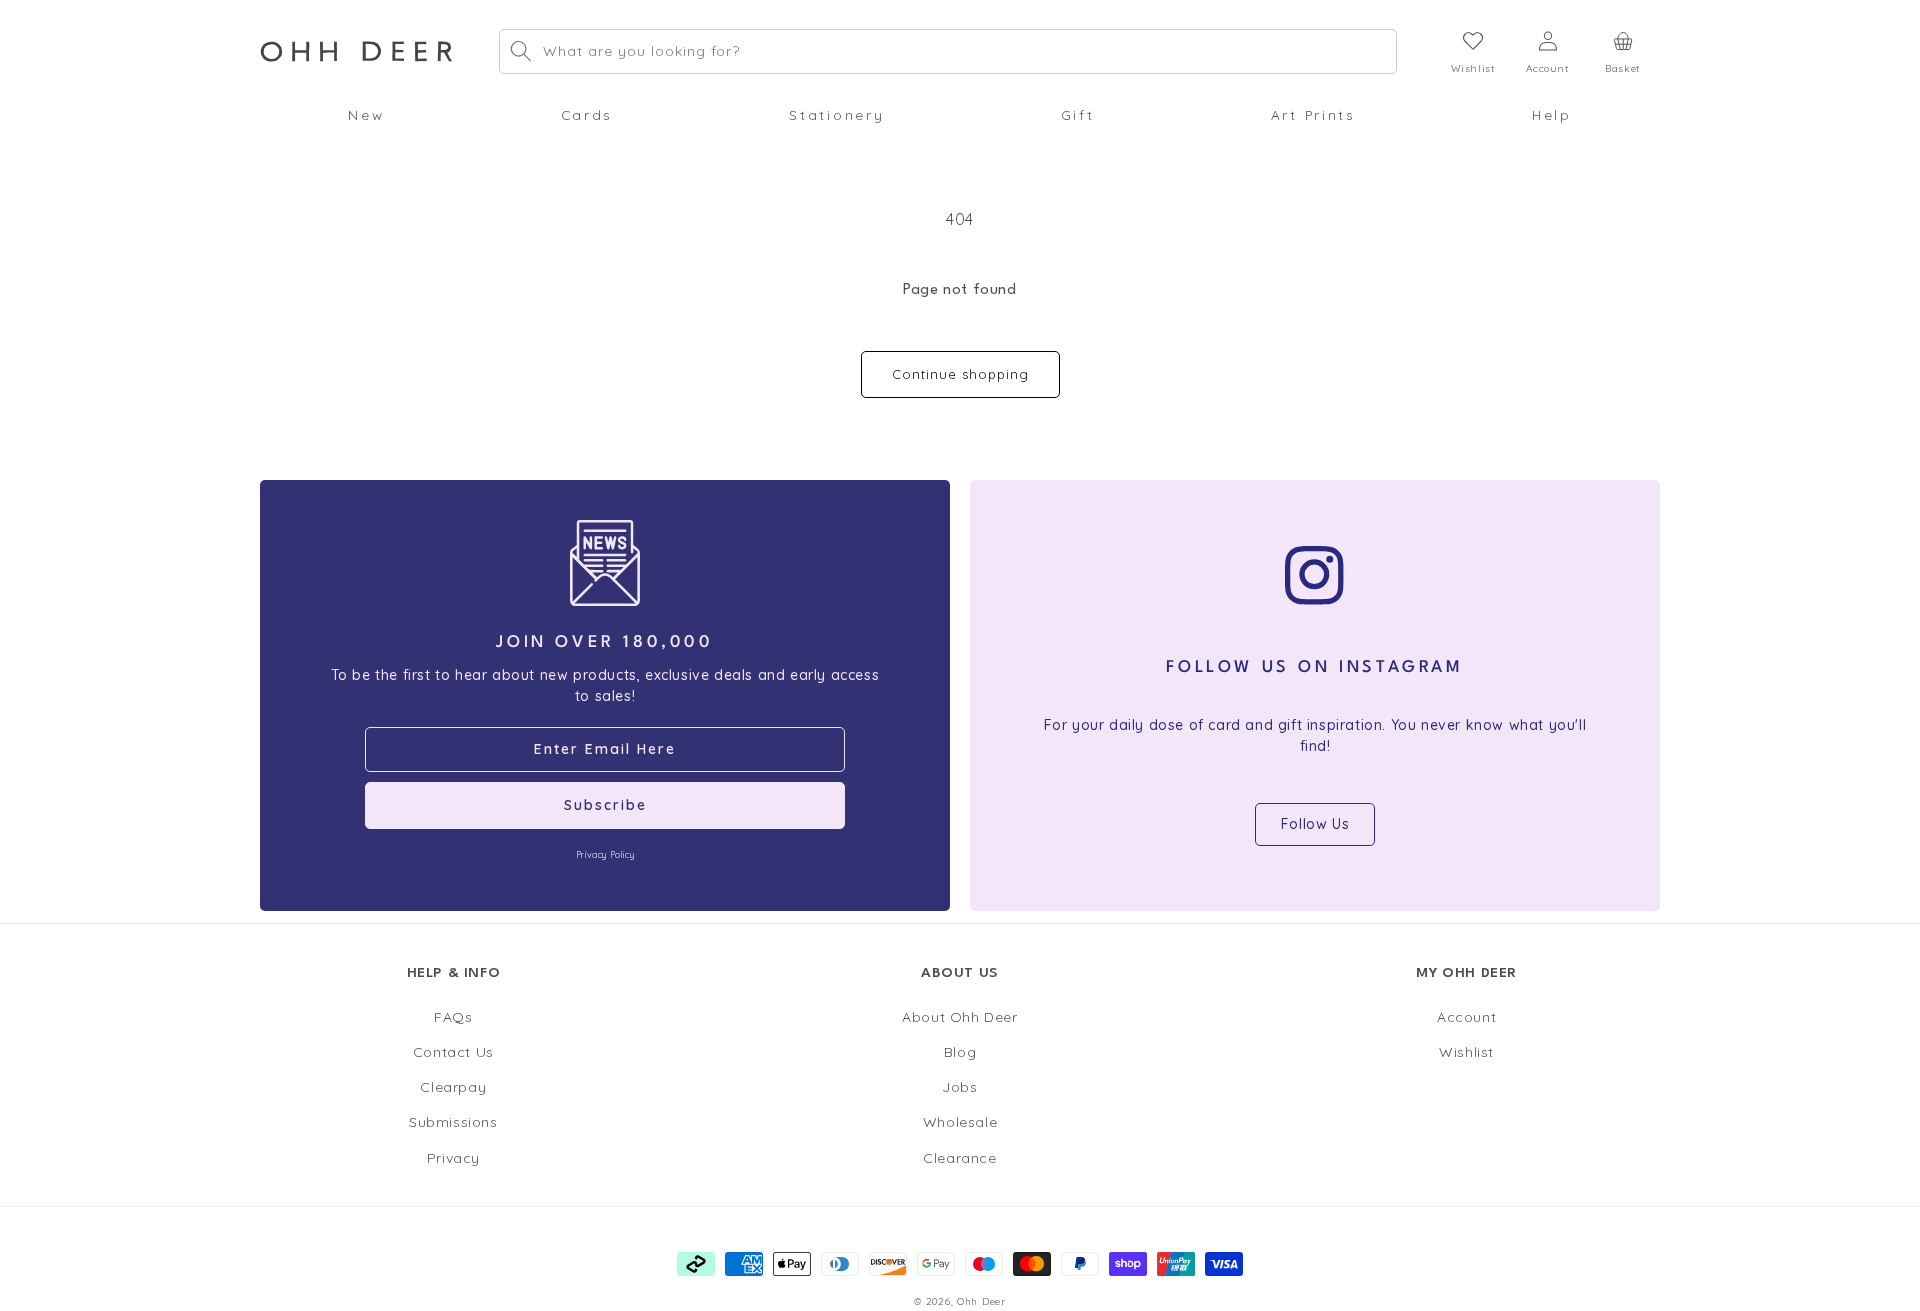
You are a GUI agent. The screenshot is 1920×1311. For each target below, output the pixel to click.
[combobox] (948, 51)
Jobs (959, 1087)
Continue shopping (960, 374)
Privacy (453, 1158)
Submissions (453, 1122)
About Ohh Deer (959, 1017)
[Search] (521, 51)
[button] (366, 115)
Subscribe (605, 805)
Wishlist (1466, 1052)
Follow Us (1315, 824)
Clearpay (453, 1087)
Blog (960, 1052)
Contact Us (453, 1052)
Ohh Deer (981, 1301)
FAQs (453, 1017)
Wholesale (960, 1122)
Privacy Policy (605, 854)
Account (1466, 1017)
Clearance (959, 1158)
